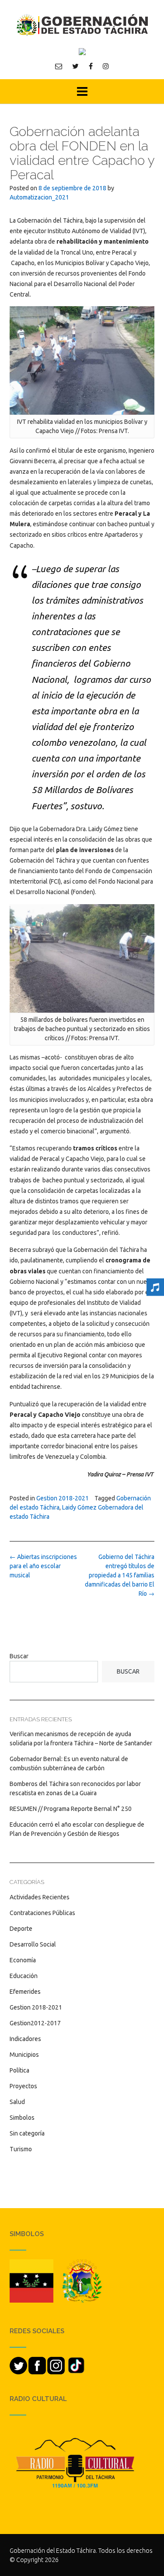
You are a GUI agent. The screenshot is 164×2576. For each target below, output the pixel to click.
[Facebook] (91, 66)
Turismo (21, 2149)
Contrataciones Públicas (42, 1913)
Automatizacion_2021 (39, 197)
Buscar (19, 1656)
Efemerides (25, 1992)
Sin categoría (27, 2133)
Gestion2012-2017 (35, 2023)
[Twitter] (75, 66)
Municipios (24, 2055)
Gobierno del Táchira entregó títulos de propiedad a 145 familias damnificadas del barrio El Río (120, 1575)
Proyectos (23, 2086)
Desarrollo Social (33, 1944)
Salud (17, 2102)
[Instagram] (106, 66)
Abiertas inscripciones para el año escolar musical (43, 1566)
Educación (24, 1976)
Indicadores (25, 2039)
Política (19, 2070)
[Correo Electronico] (59, 66)
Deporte (21, 1929)
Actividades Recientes (40, 1897)
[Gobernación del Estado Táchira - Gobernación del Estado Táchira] (82, 25)
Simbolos (22, 2118)
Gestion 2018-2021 (63, 1498)
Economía (23, 1960)
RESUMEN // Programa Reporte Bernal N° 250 (71, 1809)
